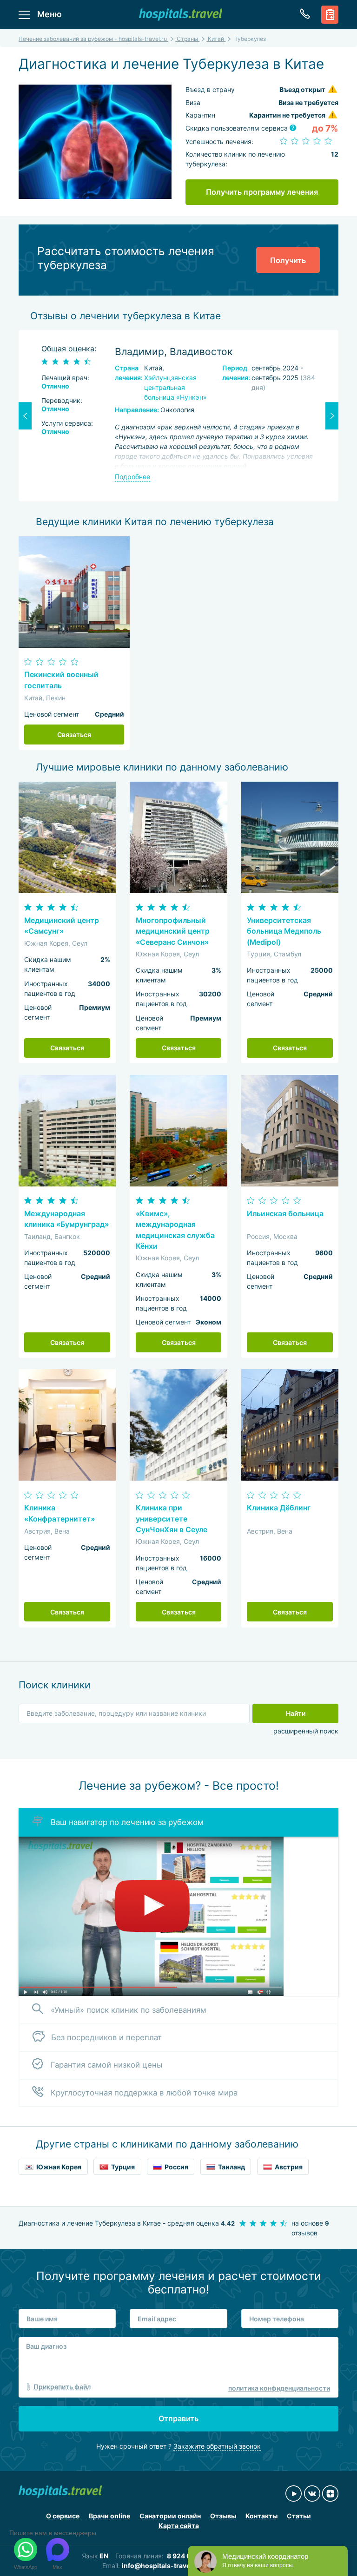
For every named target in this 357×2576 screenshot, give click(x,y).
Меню (50, 14)
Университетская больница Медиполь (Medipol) (284, 931)
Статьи (299, 2516)
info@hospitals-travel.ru (161, 2566)
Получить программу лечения (262, 192)
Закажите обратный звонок (217, 2446)
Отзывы (223, 2516)
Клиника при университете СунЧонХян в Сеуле (172, 1519)
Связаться (74, 735)
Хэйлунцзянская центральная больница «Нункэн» (175, 387)
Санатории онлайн (170, 2516)
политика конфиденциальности (279, 2388)
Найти (296, 1713)
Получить (288, 260)
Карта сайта (179, 2526)
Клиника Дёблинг (279, 1508)
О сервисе (63, 2516)
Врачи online (109, 2516)
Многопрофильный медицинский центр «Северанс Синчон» (173, 931)
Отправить (178, 2418)
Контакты (261, 2516)
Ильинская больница (285, 1214)
